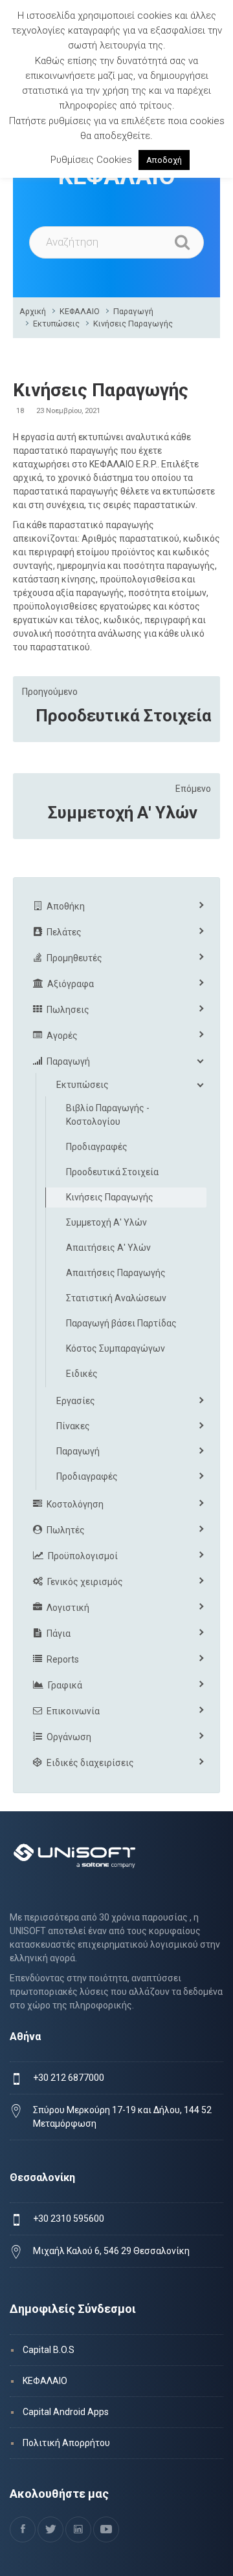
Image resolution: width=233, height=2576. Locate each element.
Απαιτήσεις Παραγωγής (116, 1273)
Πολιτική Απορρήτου (66, 2443)
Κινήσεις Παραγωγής (133, 324)
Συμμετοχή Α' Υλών (123, 813)
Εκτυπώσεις (56, 324)
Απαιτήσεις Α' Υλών (108, 1248)
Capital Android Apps (66, 2412)
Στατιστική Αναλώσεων (116, 1298)
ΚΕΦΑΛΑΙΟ (80, 311)
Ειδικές (82, 1374)
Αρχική (33, 311)
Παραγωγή (133, 311)
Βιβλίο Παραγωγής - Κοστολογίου (108, 1115)
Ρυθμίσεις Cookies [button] (91, 160)
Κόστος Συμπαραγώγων (116, 1348)
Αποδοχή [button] (164, 160)
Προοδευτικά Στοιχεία (123, 716)
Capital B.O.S (49, 2350)
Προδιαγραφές (97, 1147)
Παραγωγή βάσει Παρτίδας (121, 1323)
